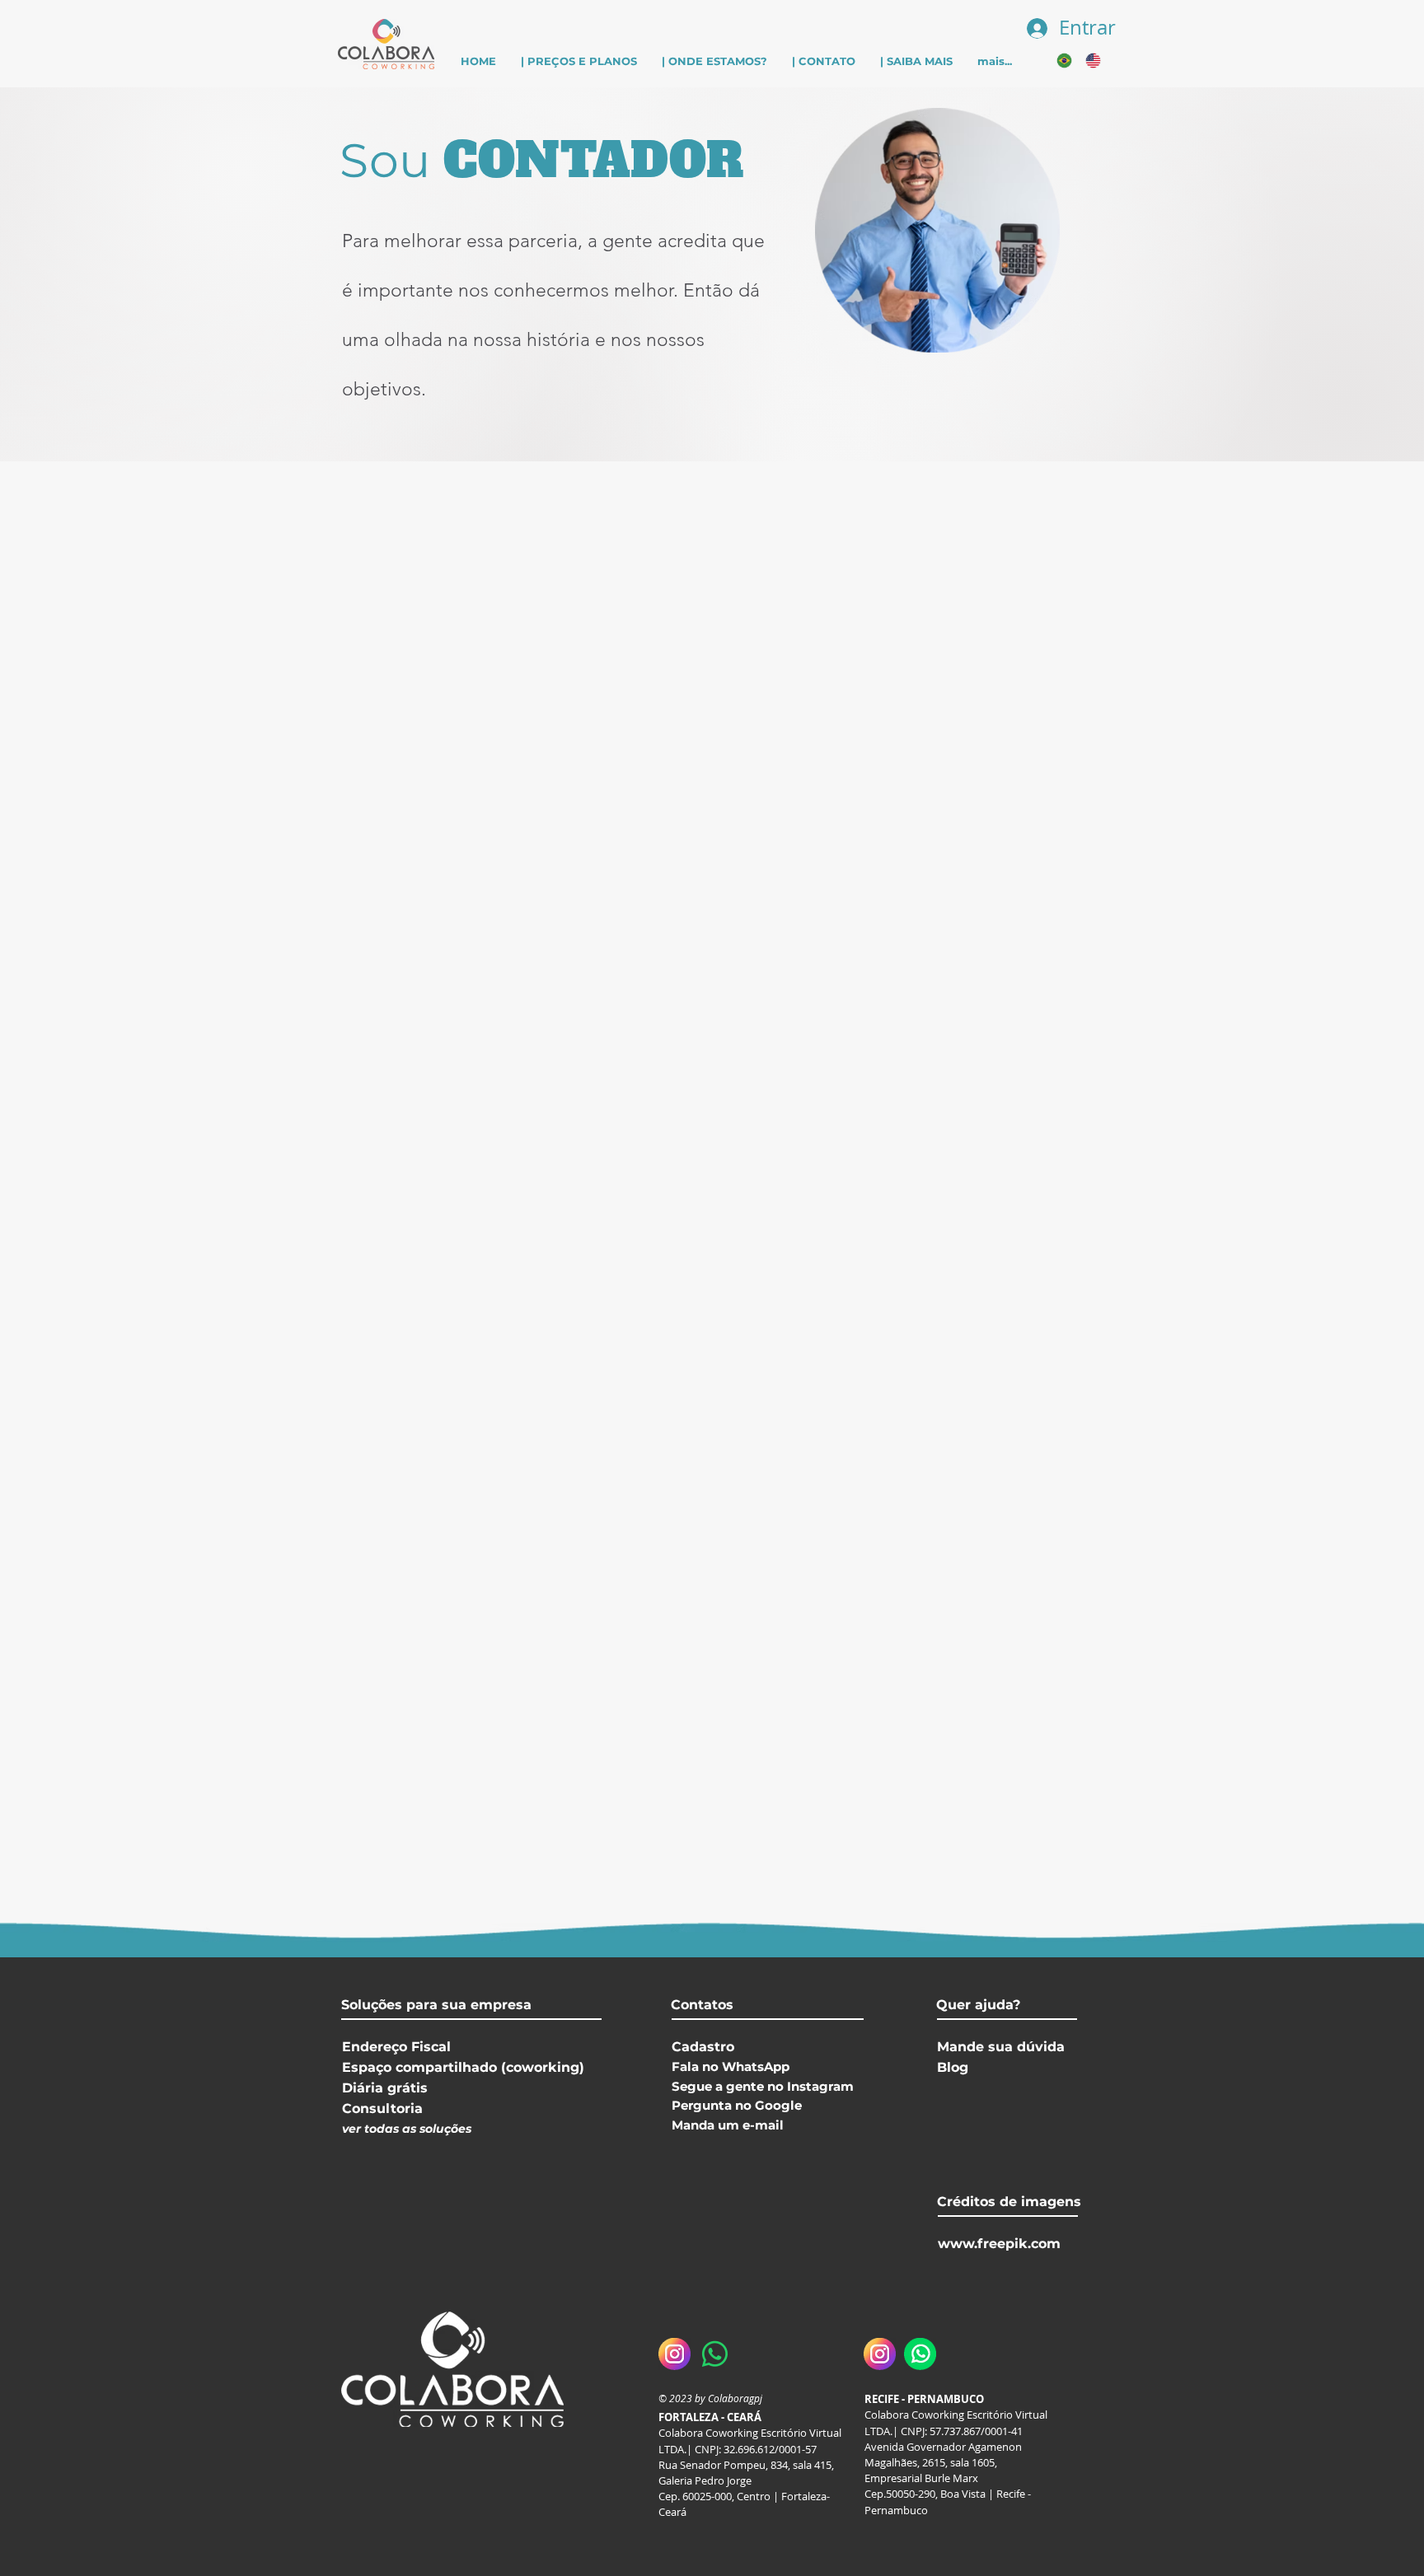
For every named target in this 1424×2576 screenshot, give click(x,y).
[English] (1087, 61)
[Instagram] (675, 2354)
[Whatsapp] (715, 2354)
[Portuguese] (1059, 61)
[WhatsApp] (920, 2354)
